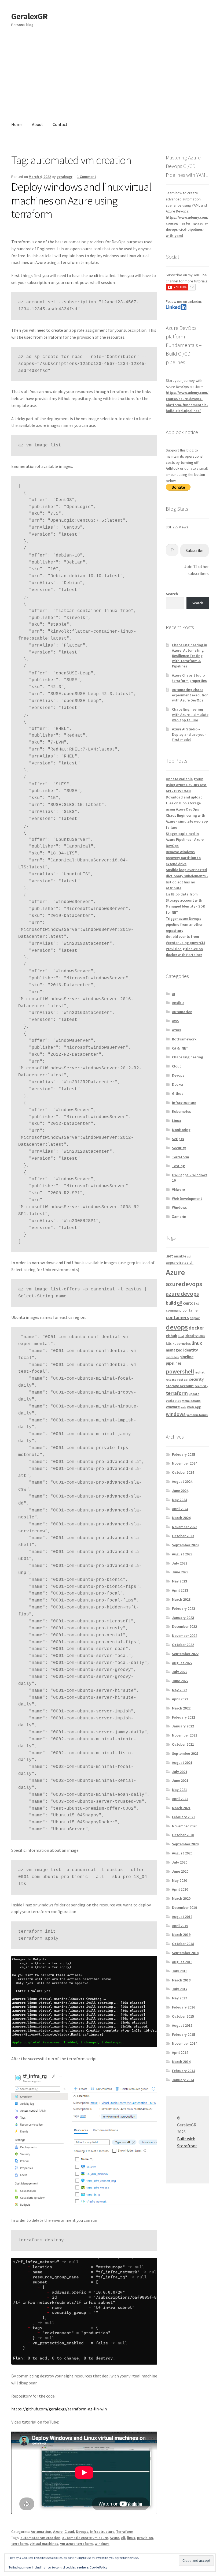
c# (179, 1303)
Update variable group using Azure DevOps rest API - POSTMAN (186, 785)
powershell (180, 1371)
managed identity (182, 1350)
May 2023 (179, 1581)
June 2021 (180, 1780)
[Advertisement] (110, 74)
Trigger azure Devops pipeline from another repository (184, 925)
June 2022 (180, 1681)
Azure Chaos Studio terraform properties (189, 678)
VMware (178, 1189)
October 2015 (183, 2016)
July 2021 (180, 1772)
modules (172, 1357)
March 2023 (181, 1599)
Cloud (69, 2532)
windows (102, 2544)
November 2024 (185, 1463)
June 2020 (180, 1871)
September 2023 (185, 1545)
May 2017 (179, 1998)
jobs (202, 1336)
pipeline (186, 1357)
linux (131, 2538)
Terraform (125, 2532)
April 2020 (180, 1889)
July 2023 (180, 1563)
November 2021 (185, 1735)
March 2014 (181, 2062)
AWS (176, 1021)
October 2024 (183, 1472)
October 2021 (183, 1744)
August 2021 (182, 1763)
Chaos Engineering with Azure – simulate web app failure (190, 715)
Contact (60, 124)
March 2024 (181, 1518)
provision (145, 2538)
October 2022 (183, 1645)
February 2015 (184, 2034)
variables (174, 1401)
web (183, 1407)
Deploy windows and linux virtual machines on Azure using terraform (81, 200)
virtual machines (44, 2544)
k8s (169, 1343)
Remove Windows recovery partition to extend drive (183, 858)
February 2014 (184, 2071)
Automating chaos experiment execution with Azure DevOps (190, 695)
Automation (41, 2532)
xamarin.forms (197, 1415)
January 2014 (183, 2080)
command (174, 1310)
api (189, 1256)
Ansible (178, 1003)
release (171, 1380)
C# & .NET (180, 1048)
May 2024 (179, 1500)
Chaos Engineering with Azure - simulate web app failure (187, 821)
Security (179, 1148)
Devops (82, 2532)
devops (177, 1327)
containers (177, 1317)
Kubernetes (181, 1111)
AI (174, 994)
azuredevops (184, 1284)
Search (172, 594)
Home (17, 124)
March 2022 (181, 1708)
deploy (195, 1318)
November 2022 (185, 1636)
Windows (179, 1207)
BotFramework (184, 1039)
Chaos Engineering (188, 1057)
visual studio (191, 1401)
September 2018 (185, 1953)
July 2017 (180, 1989)
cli (123, 2538)
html (181, 1336)
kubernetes (182, 1344)
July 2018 (180, 1971)
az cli (189, 1262)
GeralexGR (29, 16)
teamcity (201, 1386)
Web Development (187, 1199)
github (171, 1336)
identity (191, 1336)
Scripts (178, 1139)
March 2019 (181, 1935)
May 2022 (179, 1690)
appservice (175, 1263)
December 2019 (184, 1907)
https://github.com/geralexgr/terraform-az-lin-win (59, 2409)
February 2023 (184, 1608)
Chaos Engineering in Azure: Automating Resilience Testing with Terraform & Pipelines (190, 656)
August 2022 (182, 1663)
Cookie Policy (98, 2567)
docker (196, 1328)
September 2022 (185, 1654)
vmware (173, 1407)
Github (178, 1093)
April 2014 (180, 2052)
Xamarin (179, 1216)
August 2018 (182, 1962)
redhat (200, 1372)
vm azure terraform (76, 2544)
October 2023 (183, 1536)
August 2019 (182, 1917)
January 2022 (183, 1726)
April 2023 (180, 1590)
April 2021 (180, 1799)
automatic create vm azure (85, 2538)
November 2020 (185, 1826)
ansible (180, 1256)
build (171, 1303)
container (191, 1310)
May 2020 (179, 1880)
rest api (183, 1380)
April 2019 (180, 1926)
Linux (177, 1121)
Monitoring (181, 1130)
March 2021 (181, 1808)
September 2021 (185, 1753)
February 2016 (184, 2007)
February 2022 (184, 1717)
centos (189, 1303)
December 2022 (184, 1626)
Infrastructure (102, 2532)
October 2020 (183, 1835)
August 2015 (182, 2025)
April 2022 (180, 1699)
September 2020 (185, 1844)
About (38, 124)
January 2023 (183, 1618)
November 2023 (185, 1527)
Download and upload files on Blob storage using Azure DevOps (184, 803)
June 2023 (180, 1572)
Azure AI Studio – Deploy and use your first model (189, 734)
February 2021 (184, 1817)
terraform (20, 2544)
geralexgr (65, 177)
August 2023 (182, 1554)
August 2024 (182, 1481)
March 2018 (181, 1980)
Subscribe (195, 550)
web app (194, 1407)
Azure (58, 2532)
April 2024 (180, 1509)
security (196, 1379)
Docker (178, 1084)
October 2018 (183, 1944)
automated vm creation (40, 2538)
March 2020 (181, 1898)
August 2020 (182, 1853)
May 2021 (179, 1790)
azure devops (182, 1294)
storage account (180, 1386)
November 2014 (185, 2043)
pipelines (174, 1363)
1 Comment (87, 177)
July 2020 (180, 1862)
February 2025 (184, 1454)
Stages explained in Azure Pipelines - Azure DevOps (185, 840)
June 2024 (180, 1491)
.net (169, 1256)
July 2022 (180, 1672)
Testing (178, 1166)
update (194, 1394)
